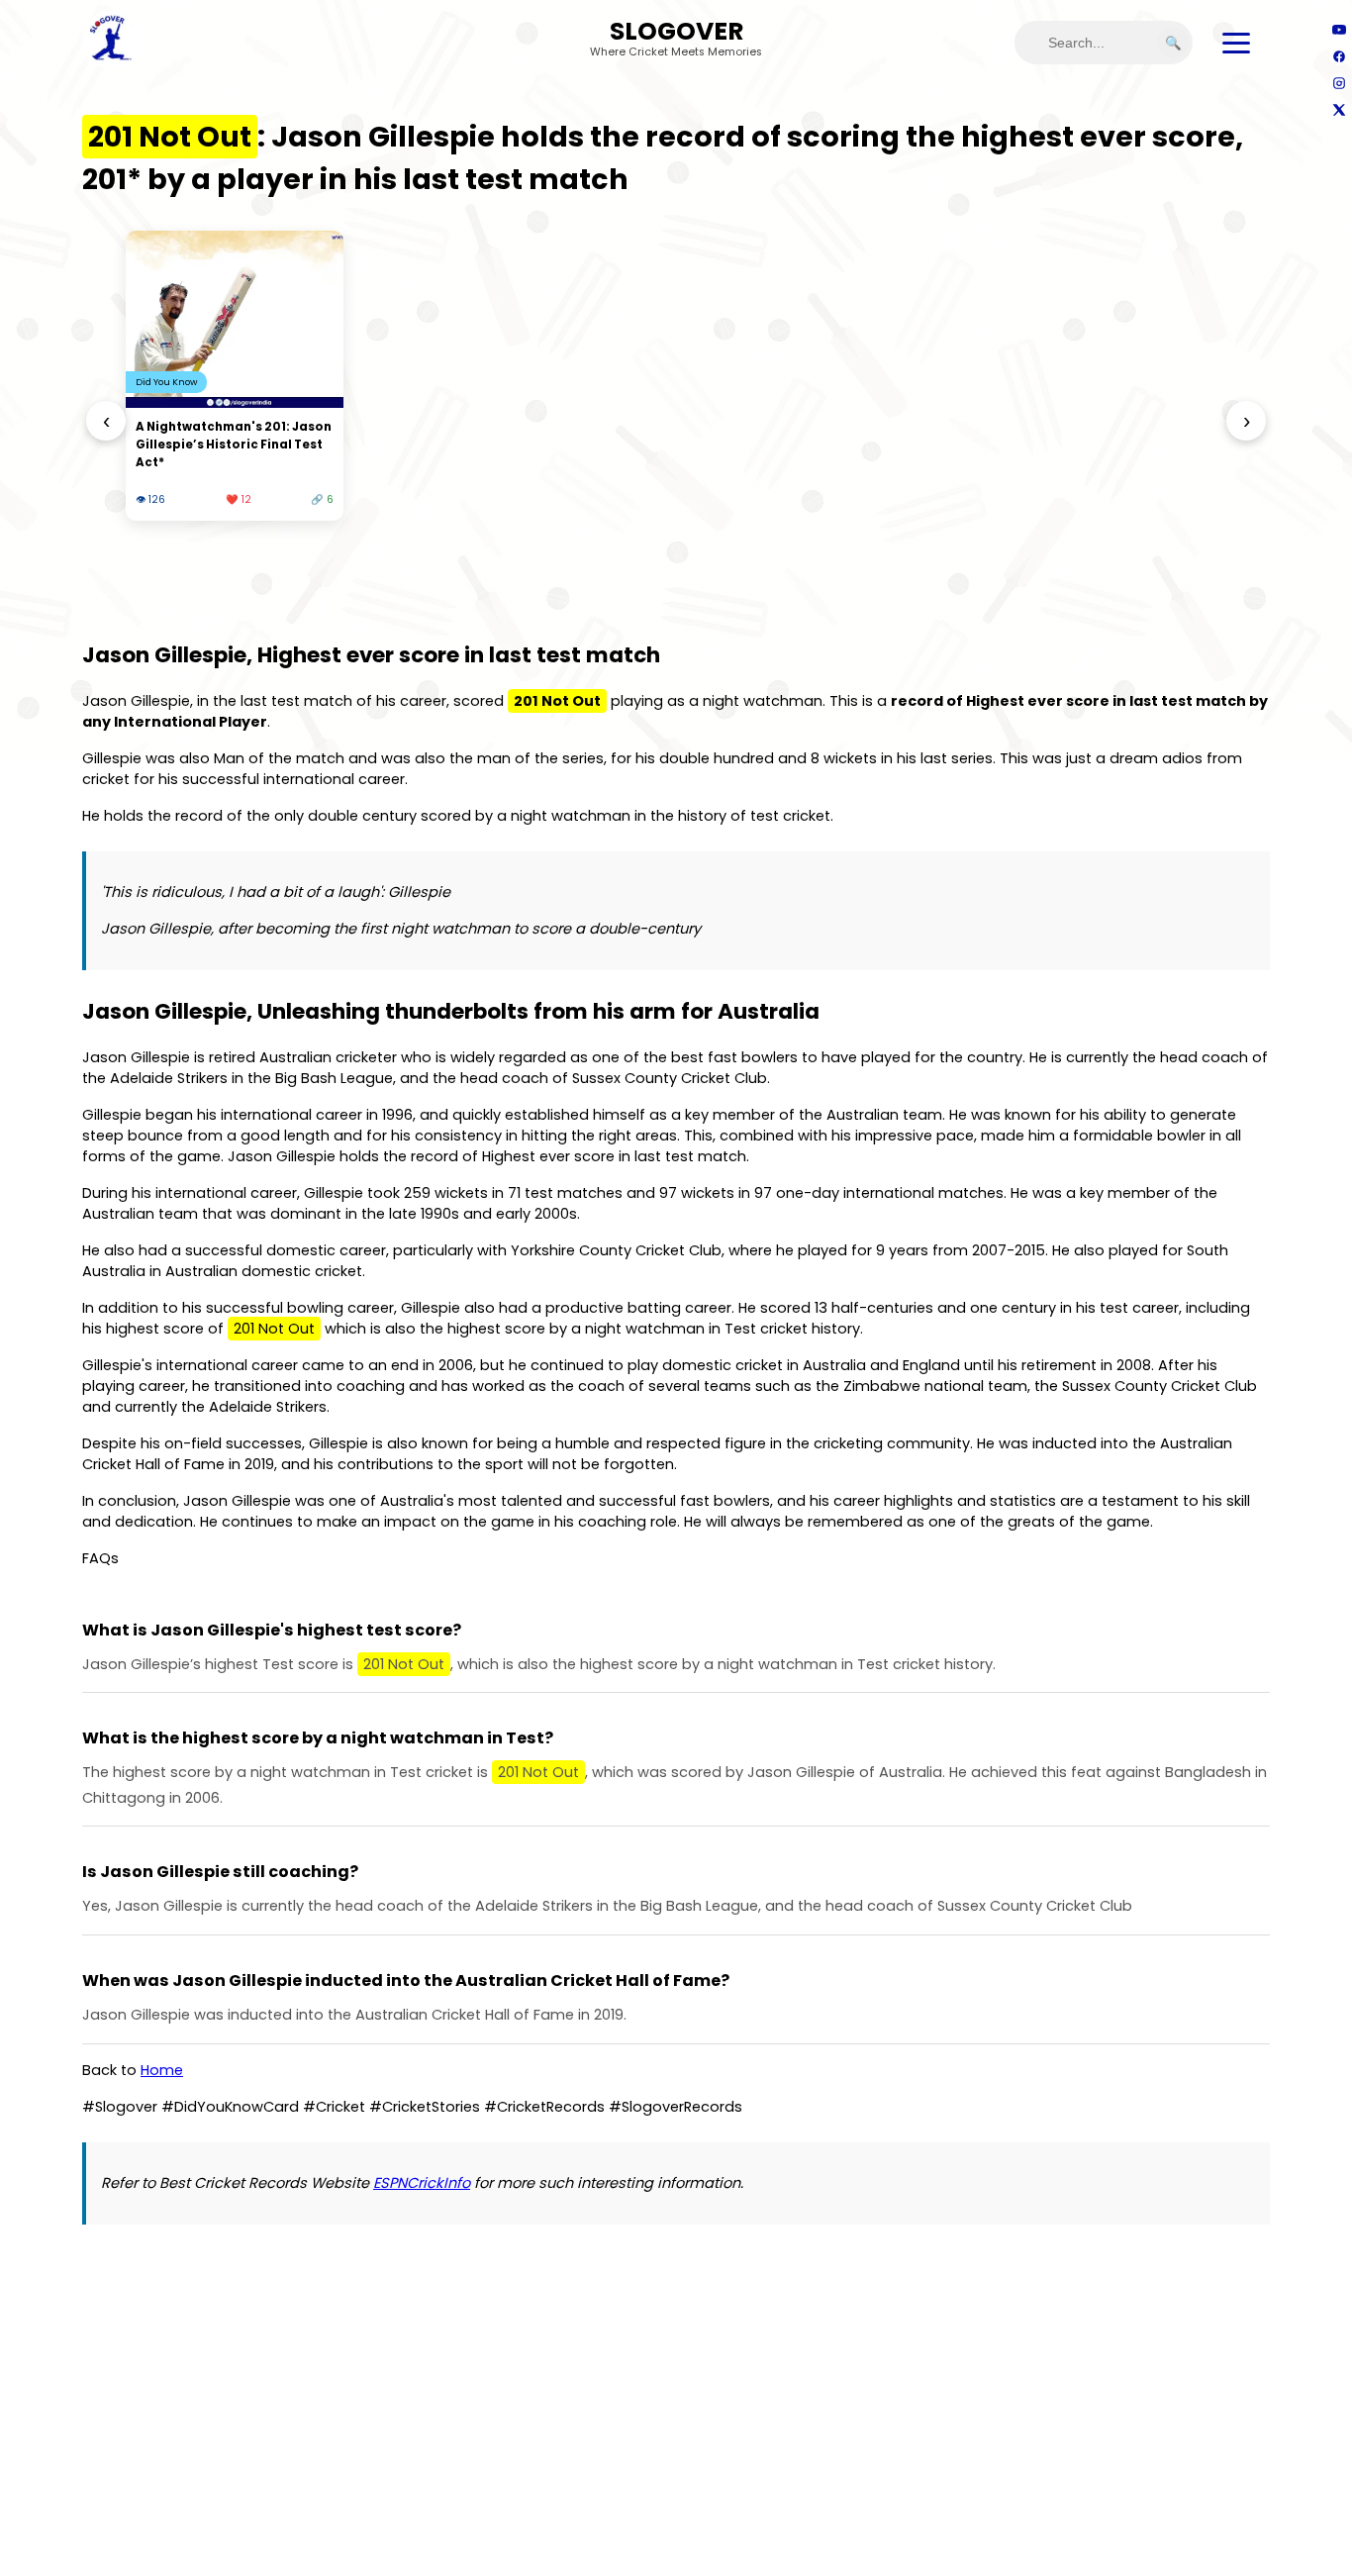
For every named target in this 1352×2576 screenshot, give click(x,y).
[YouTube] (1339, 29)
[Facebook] (1339, 56)
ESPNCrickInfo (422, 2183)
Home (162, 2070)
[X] (1339, 109)
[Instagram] (1339, 83)
